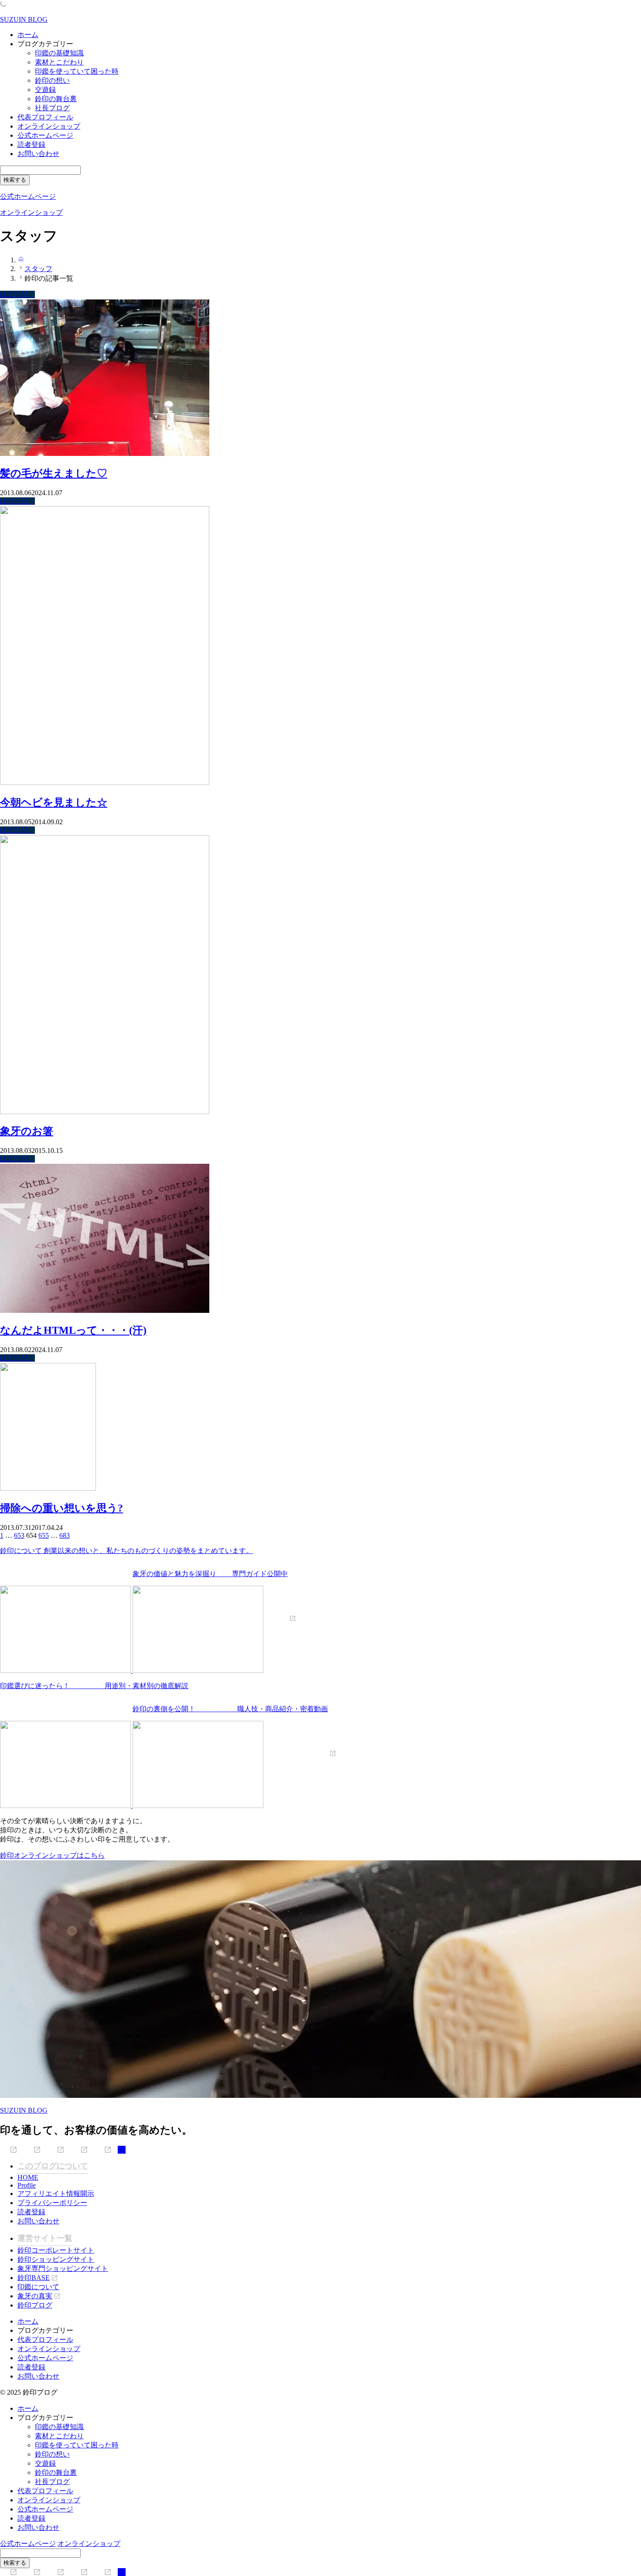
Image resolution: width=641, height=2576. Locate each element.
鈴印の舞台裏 (56, 99)
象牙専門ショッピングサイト (63, 2268)
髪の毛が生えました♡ (54, 473)
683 (65, 1535)
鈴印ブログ (35, 2305)
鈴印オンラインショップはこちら (52, 1855)
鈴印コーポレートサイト (56, 2250)
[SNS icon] (9, 2150)
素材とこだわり (59, 62)
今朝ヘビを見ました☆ (54, 802)
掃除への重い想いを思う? (61, 1508)
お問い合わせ (38, 154)
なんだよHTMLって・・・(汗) (73, 1330)
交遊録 (45, 90)
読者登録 (31, 144)
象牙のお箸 (27, 1131)
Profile (27, 2185)
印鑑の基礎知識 (59, 53)
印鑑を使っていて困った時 (77, 71)
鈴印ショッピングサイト (56, 2259)
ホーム (28, 35)
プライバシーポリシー (52, 2203)
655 (44, 1535)
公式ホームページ (45, 135)
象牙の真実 (35, 2296)
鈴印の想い (52, 80)
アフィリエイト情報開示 (56, 2194)
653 (19, 1535)
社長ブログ (52, 108)
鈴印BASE (34, 2278)
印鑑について (38, 2287)
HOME (28, 2177)
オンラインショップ (49, 126)
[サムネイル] (105, 454)
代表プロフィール (45, 117)
